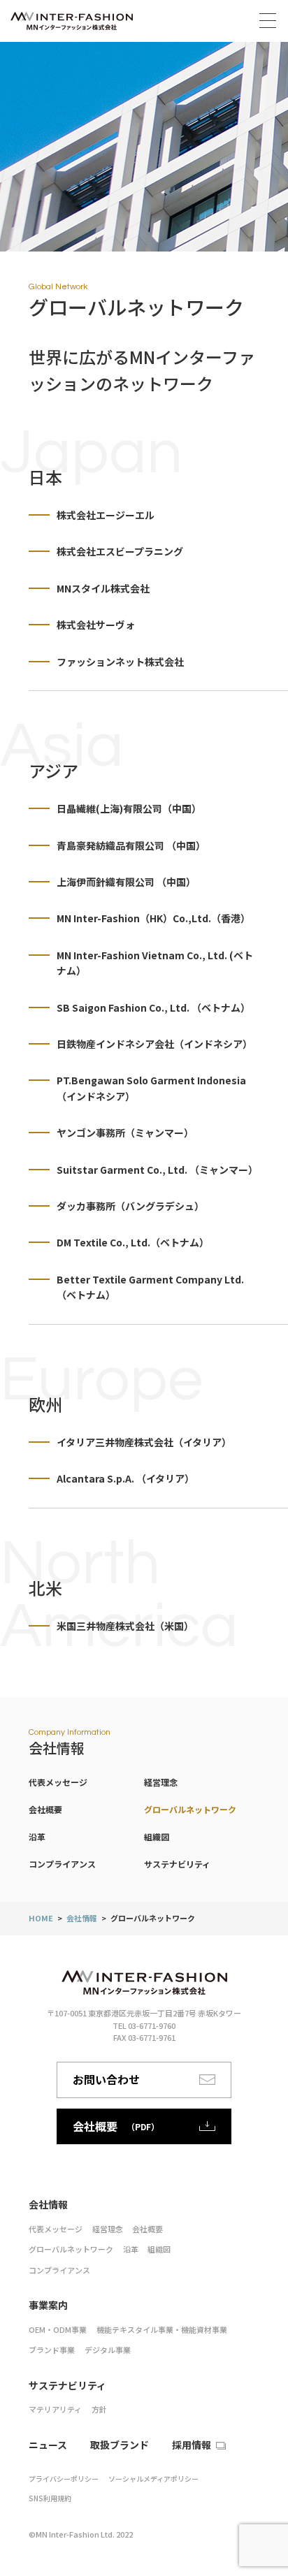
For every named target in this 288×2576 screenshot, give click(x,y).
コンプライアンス (62, 1864)
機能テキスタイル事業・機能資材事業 (162, 2329)
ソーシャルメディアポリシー (153, 2479)
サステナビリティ (177, 1864)
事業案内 (48, 2305)
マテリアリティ (55, 2409)
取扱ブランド (120, 2445)
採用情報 (192, 2445)
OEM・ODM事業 (58, 2329)
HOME (41, 1918)
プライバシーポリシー (64, 2479)
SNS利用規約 (50, 2498)
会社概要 (45, 1809)
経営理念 (161, 1782)
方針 (99, 2409)
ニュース (48, 2445)
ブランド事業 (52, 2350)
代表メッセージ (58, 1782)
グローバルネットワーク (190, 1809)
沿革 (37, 1836)
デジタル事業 (108, 2350)
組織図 (157, 1836)
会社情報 (82, 1918)
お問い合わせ (106, 2079)
